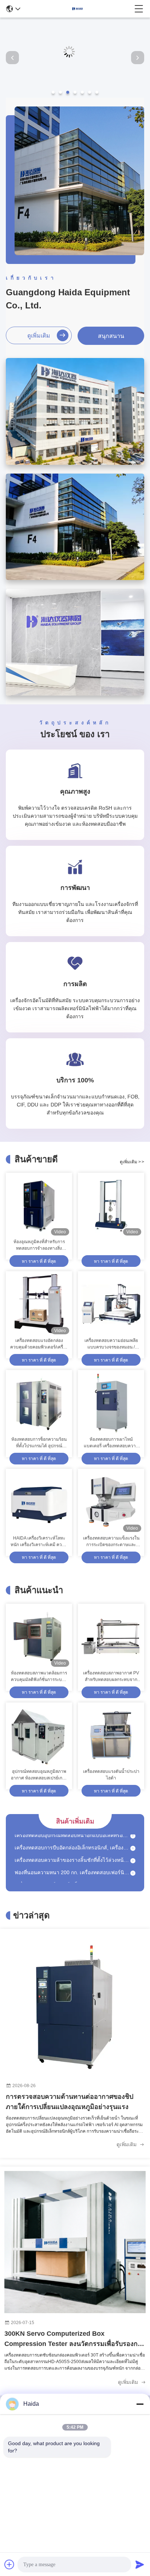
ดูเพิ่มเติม (39, 336)
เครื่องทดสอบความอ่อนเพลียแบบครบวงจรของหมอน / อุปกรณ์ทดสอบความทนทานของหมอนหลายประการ (111, 1344)
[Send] (140, 2564)
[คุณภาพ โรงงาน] (111, 1206)
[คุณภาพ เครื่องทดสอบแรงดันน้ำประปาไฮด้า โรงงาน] (111, 1736)
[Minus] (140, 2404)
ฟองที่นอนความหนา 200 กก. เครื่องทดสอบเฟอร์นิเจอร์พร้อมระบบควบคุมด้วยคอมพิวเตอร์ (72, 1864)
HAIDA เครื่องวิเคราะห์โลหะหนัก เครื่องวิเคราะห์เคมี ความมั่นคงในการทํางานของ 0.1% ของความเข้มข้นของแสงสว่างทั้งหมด (39, 1542)
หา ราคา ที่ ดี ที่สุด (39, 1261)
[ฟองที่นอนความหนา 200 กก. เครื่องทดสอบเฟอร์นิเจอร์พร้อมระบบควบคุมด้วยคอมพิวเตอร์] (133, 1864)
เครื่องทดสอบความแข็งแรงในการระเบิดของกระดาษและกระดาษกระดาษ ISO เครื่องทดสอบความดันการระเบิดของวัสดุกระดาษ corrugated (111, 1542)
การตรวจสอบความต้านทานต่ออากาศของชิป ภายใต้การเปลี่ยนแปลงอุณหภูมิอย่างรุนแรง (70, 2102)
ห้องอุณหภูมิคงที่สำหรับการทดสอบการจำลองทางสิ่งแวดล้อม (39, 1245)
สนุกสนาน (111, 336)
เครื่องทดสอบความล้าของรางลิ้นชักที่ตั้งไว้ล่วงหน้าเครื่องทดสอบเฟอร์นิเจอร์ (72, 1851)
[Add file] (9, 2564)
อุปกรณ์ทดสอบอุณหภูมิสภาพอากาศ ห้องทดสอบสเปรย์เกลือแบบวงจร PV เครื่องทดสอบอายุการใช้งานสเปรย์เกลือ (39, 1775)
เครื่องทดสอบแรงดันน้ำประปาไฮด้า (111, 1775)
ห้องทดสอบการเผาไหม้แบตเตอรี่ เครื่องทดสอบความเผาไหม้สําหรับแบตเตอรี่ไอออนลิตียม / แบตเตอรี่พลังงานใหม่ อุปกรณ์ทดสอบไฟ (111, 1443)
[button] (53, 92)
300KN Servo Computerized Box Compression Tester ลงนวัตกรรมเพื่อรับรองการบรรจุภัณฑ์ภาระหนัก (75, 2339)
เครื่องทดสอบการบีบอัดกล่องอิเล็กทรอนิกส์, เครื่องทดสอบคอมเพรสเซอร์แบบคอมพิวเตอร (72, 1839)
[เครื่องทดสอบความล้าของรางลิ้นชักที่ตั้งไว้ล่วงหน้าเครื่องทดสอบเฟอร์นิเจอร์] (133, 1851)
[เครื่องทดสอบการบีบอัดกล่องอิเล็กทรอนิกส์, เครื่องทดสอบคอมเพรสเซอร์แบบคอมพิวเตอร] (133, 1839)
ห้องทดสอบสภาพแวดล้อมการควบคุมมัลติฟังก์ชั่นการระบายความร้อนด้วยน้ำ (39, 1677)
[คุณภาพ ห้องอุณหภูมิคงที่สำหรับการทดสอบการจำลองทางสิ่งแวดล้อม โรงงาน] (39, 1206)
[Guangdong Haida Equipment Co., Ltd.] (78, 9)
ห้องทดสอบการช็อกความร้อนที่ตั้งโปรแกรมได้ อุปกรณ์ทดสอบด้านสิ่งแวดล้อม (39, 1443)
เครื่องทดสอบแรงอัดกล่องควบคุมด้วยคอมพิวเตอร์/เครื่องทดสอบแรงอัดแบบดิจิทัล (39, 1344)
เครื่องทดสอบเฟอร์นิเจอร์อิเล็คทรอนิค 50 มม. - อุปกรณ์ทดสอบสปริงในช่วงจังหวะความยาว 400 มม (72, 1876)
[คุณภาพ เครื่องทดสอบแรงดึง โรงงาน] (75, 96)
